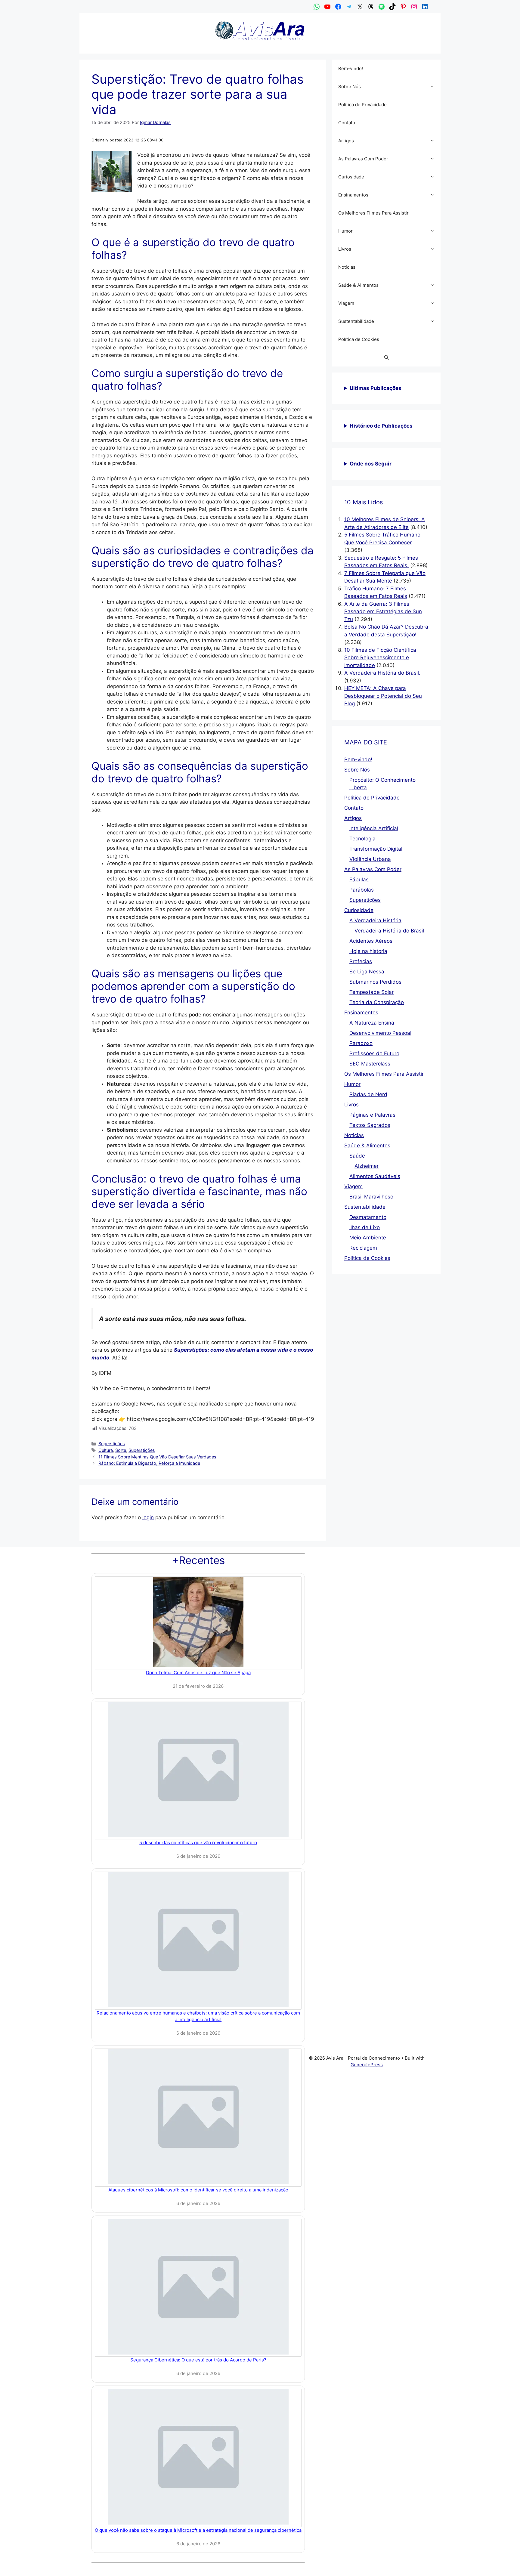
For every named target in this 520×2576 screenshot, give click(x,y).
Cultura (106, 1450)
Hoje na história (368, 951)
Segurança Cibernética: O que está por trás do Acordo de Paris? (198, 2360)
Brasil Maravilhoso (371, 1197)
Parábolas (362, 890)
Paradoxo (361, 1043)
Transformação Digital (376, 849)
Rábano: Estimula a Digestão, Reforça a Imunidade (149, 1463)
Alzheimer (367, 1166)
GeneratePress (367, 2065)
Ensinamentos (353, 195)
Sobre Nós (350, 87)
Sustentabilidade (356, 321)
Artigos (346, 141)
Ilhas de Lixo (365, 1227)
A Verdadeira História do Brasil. (382, 673)
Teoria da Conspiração (377, 1002)
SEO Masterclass (370, 1064)
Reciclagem (363, 1248)
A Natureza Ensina (372, 1023)
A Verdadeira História (375, 920)
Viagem (346, 303)
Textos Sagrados (370, 1125)
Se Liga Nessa (367, 972)
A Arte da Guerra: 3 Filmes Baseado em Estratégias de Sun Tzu (383, 612)
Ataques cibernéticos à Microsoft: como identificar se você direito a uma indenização (198, 2190)
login (148, 1517)
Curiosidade (351, 177)
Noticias (347, 267)
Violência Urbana (370, 859)
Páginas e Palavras (372, 1115)
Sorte (121, 1450)
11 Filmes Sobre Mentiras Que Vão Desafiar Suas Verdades (157, 1457)
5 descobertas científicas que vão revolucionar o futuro (198, 1843)
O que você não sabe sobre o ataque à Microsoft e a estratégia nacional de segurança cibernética (198, 2530)
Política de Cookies (359, 339)
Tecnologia (362, 839)
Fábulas (359, 880)
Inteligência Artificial (374, 828)
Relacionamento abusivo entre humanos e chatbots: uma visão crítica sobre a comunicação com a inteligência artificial (198, 2016)
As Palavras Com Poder (363, 159)
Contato (347, 123)
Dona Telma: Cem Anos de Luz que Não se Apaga (198, 1673)
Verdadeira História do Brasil (389, 931)
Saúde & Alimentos (358, 285)
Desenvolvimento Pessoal (380, 1033)
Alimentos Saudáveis (375, 1176)
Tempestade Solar (371, 992)
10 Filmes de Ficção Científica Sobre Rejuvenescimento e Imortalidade (380, 658)
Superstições (112, 1444)
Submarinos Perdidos (375, 982)
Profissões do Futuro (374, 1053)
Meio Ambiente (368, 1238)
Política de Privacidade (362, 105)
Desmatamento (368, 1217)
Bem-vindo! (351, 68)
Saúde (357, 1156)
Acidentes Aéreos (371, 941)
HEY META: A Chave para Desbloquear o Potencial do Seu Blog (383, 696)
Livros (345, 249)
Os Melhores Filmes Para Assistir (373, 213)
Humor (345, 231)
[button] (434, 87)
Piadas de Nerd (368, 1094)
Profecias (361, 961)
